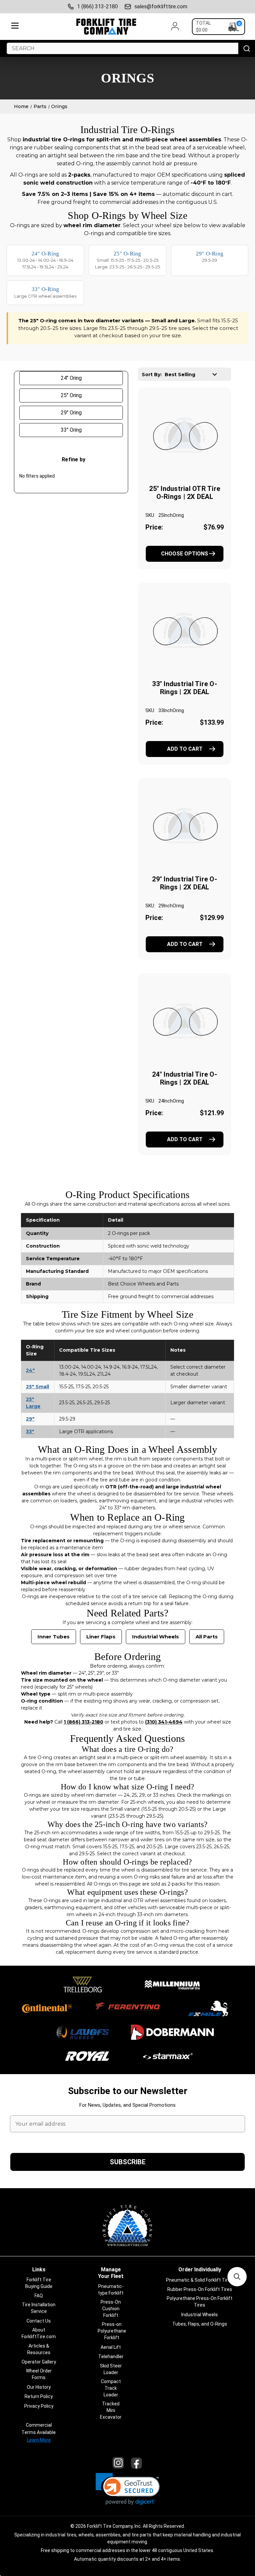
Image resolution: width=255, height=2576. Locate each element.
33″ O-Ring (45, 289)
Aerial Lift (111, 2347)
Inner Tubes (54, 1637)
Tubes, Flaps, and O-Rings (200, 2324)
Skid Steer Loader (111, 2369)
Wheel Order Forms (39, 2374)
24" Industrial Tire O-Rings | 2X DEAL (185, 1078)
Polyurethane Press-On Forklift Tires (200, 2302)
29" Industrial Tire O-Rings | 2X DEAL (185, 883)
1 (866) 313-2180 (97, 6)
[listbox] (193, 374)
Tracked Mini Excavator (111, 2410)
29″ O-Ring (210, 254)
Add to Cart (185, 749)
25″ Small (38, 1387)
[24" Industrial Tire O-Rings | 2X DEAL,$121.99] (185, 1022)
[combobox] (123, 48)
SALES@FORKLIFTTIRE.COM (161, 6)
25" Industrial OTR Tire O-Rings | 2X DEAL (185, 493)
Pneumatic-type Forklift (111, 2290)
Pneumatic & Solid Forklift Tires (200, 2280)
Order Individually (200, 2270)
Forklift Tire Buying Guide (39, 2283)
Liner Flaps (101, 1637)
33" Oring (71, 430)
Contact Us (39, 2321)
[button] (128, 2489)
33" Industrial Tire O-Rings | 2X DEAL (185, 688)
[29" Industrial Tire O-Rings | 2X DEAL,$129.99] (185, 827)
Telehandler (111, 2356)
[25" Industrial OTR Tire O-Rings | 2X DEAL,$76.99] (185, 436)
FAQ (39, 2296)
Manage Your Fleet (111, 2273)
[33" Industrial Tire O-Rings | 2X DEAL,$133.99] (185, 631)
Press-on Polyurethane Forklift (112, 2331)
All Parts (207, 1637)
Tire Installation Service (39, 2308)
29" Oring (71, 413)
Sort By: (152, 375)
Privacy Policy (39, 2406)
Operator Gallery (39, 2362)
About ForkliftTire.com (39, 2333)
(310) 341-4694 (164, 1722)
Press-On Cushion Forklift (111, 2309)
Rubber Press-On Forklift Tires (200, 2289)
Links (39, 2270)
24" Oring (71, 378)
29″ (30, 1419)
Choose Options (185, 554)
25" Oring (71, 395)
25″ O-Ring (127, 254)
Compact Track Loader (111, 2388)
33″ (30, 1432)
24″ (30, 1370)
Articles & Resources (39, 2349)
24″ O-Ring (45, 254)
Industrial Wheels (156, 1637)
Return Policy (39, 2396)
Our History (39, 2387)
